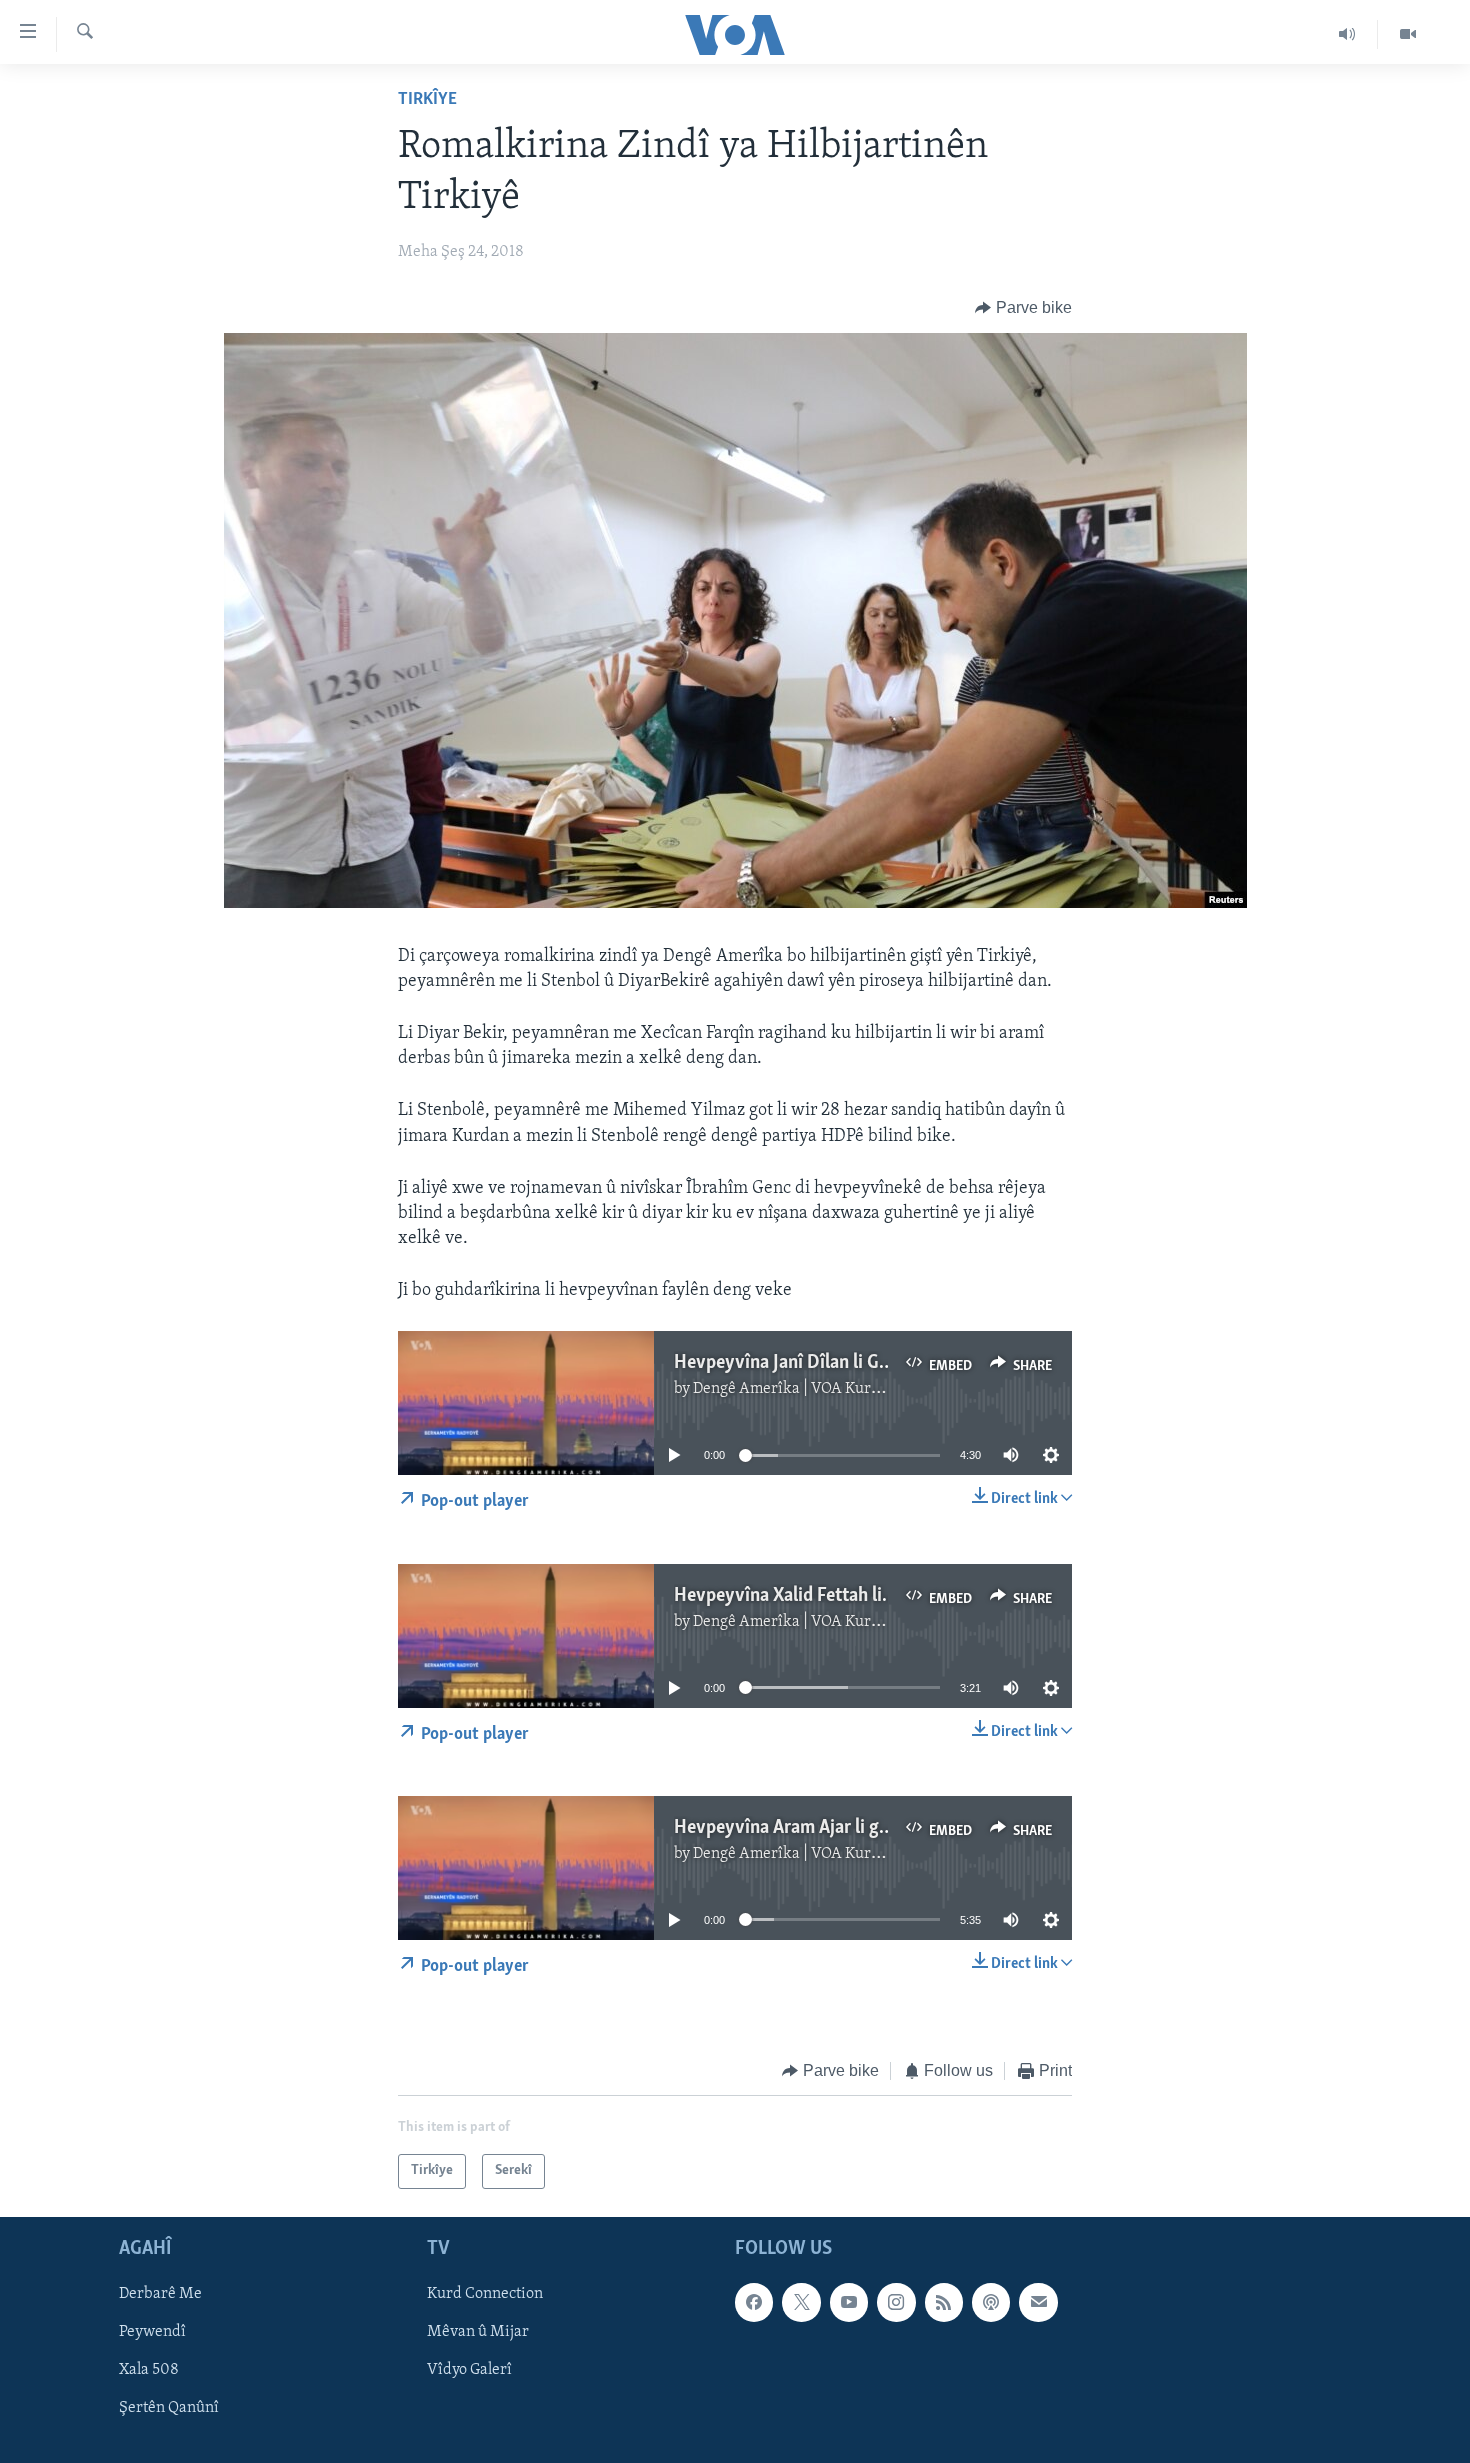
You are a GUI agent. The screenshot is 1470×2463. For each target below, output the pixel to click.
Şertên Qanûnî (169, 2408)
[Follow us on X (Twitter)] (801, 2302)
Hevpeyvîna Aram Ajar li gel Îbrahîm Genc (838, 1828)
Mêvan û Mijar (478, 2332)
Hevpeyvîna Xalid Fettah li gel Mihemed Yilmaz (860, 1596)
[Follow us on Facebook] (754, 2302)
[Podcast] (991, 2302)
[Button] (1023, 308)
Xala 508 (149, 2370)
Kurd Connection (485, 2294)
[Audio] (1347, 34)
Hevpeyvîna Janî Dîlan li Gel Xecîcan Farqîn (843, 1363)
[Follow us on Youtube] (849, 2302)
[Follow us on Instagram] (896, 2302)
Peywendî (152, 2332)
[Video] (1408, 34)
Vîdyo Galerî (469, 2370)
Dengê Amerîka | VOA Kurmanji (801, 1389)
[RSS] (944, 2302)
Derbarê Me (160, 2294)
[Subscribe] (1038, 2302)
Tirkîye (427, 100)
